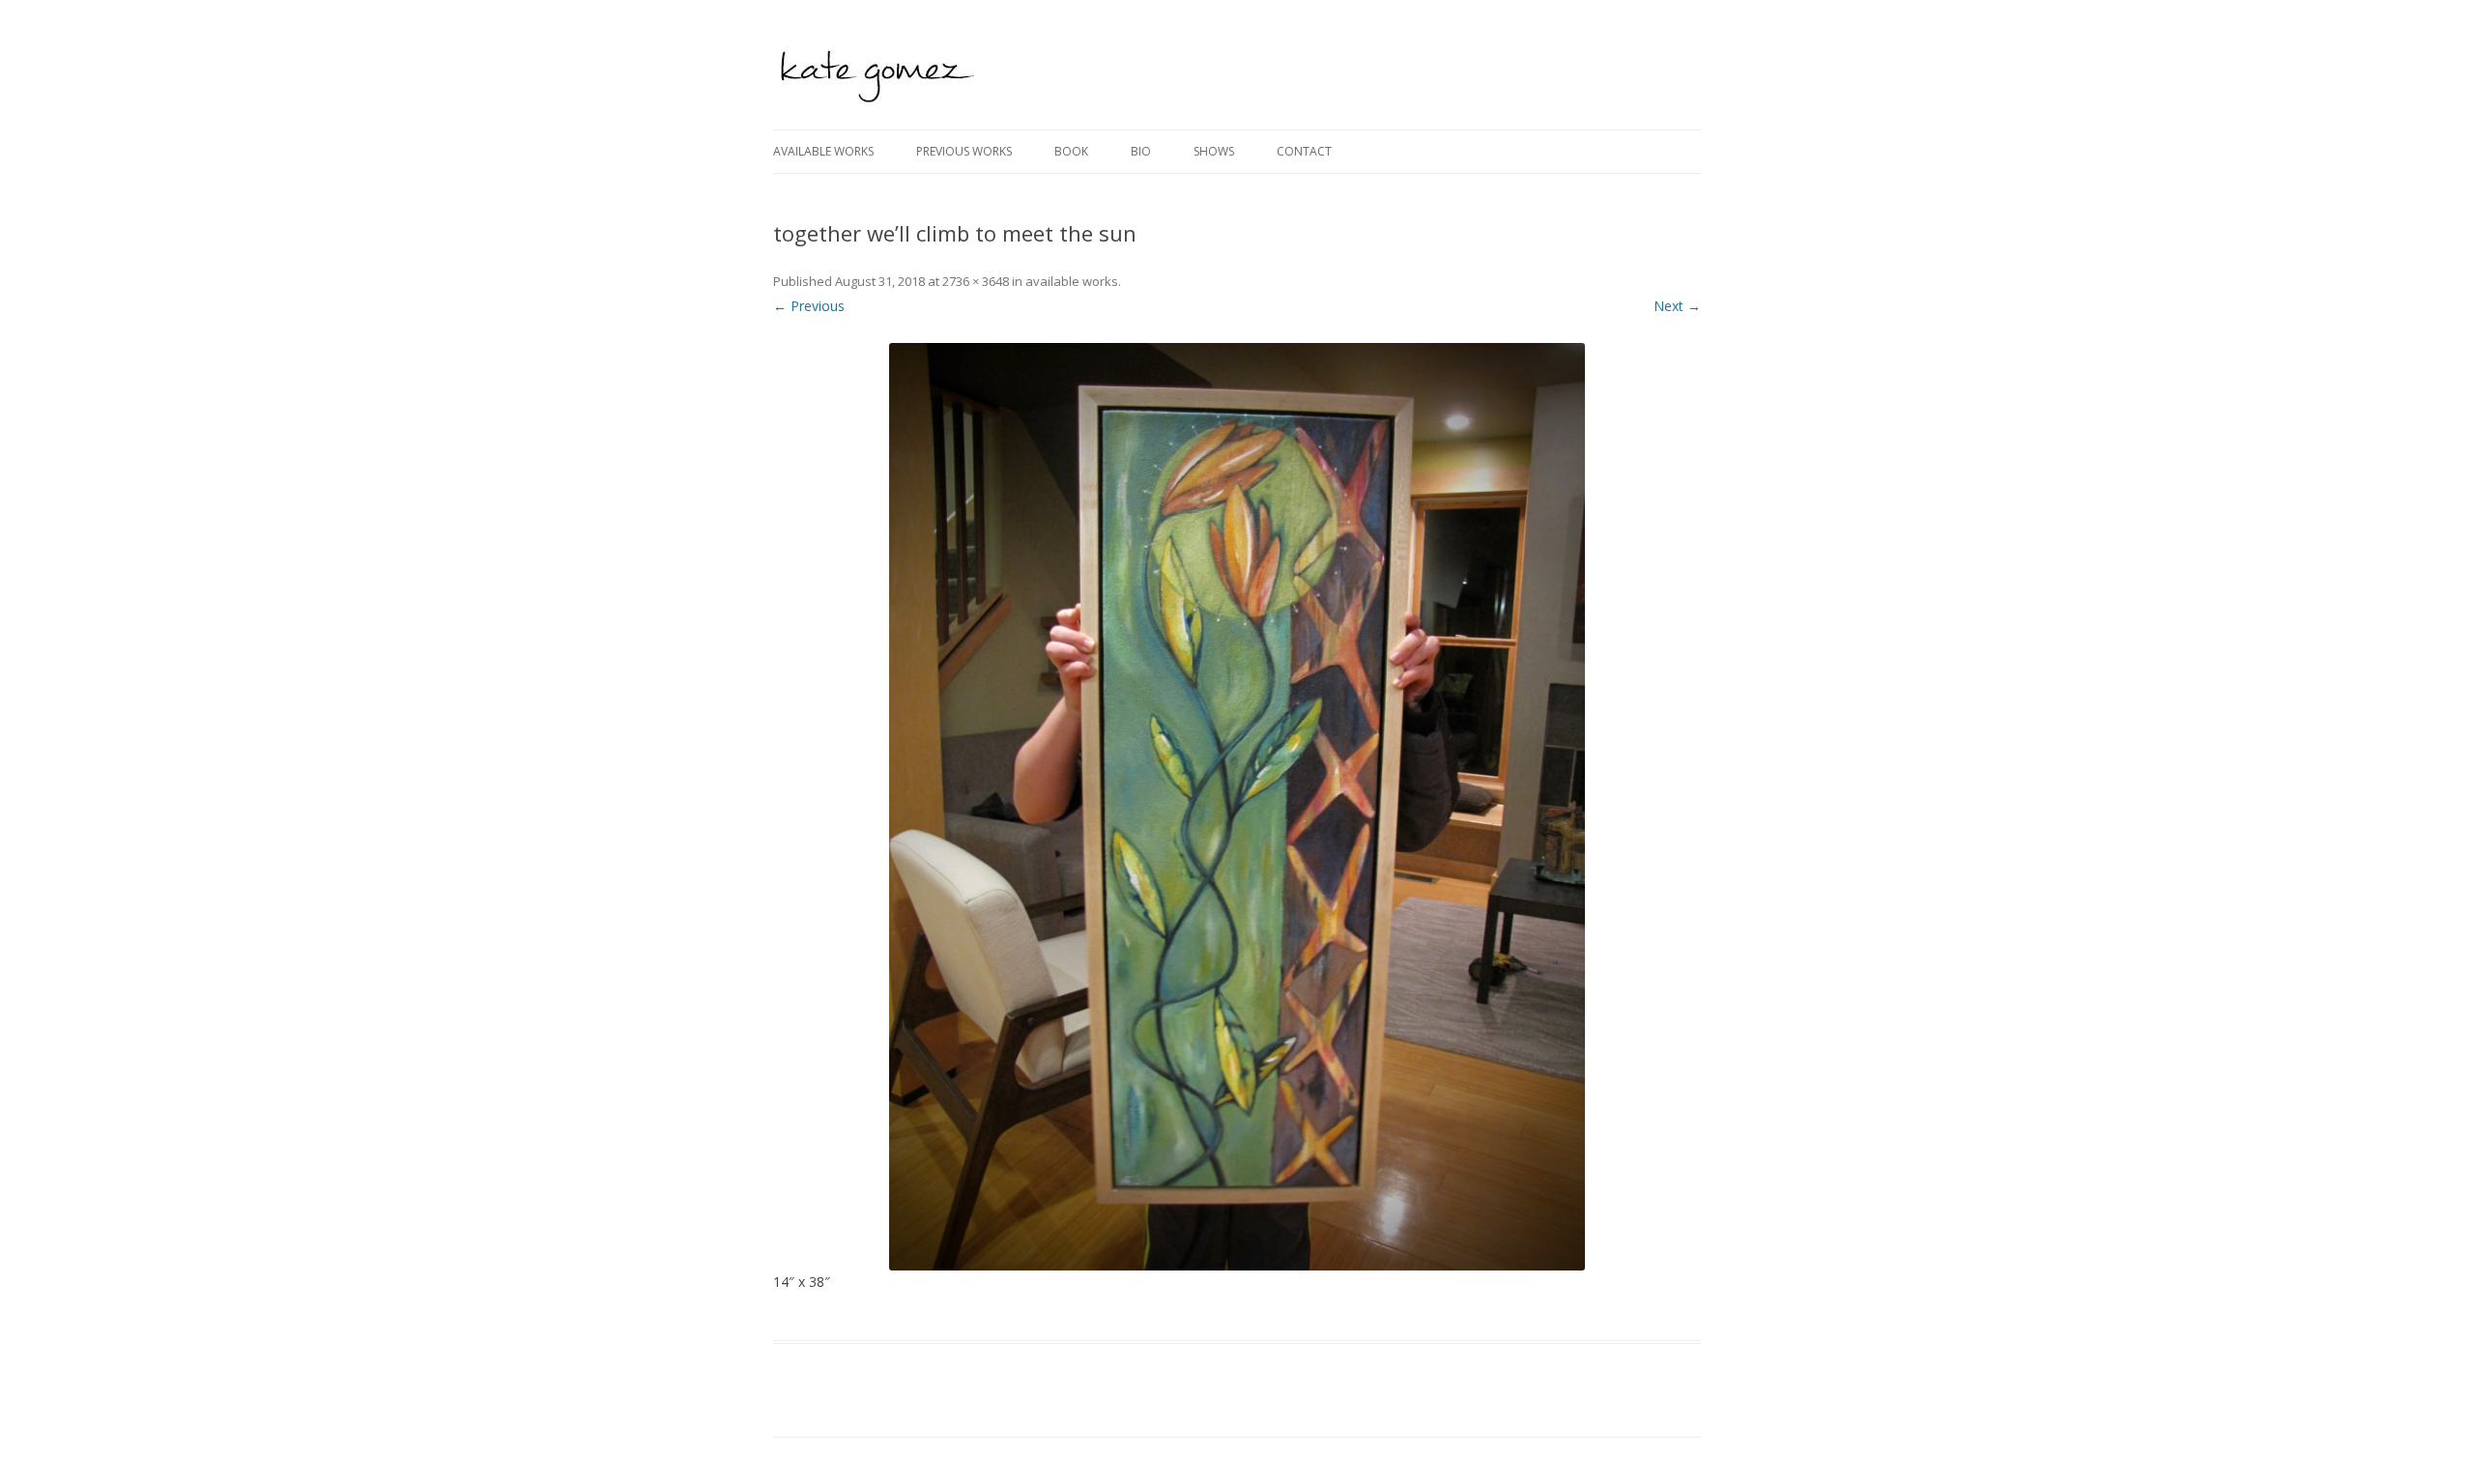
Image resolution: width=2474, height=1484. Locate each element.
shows (1214, 151)
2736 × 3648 (976, 281)
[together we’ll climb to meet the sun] (1237, 807)
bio (1141, 151)
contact (1304, 151)
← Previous (809, 306)
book (1071, 151)
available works (823, 151)
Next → (1677, 306)
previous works (964, 151)
